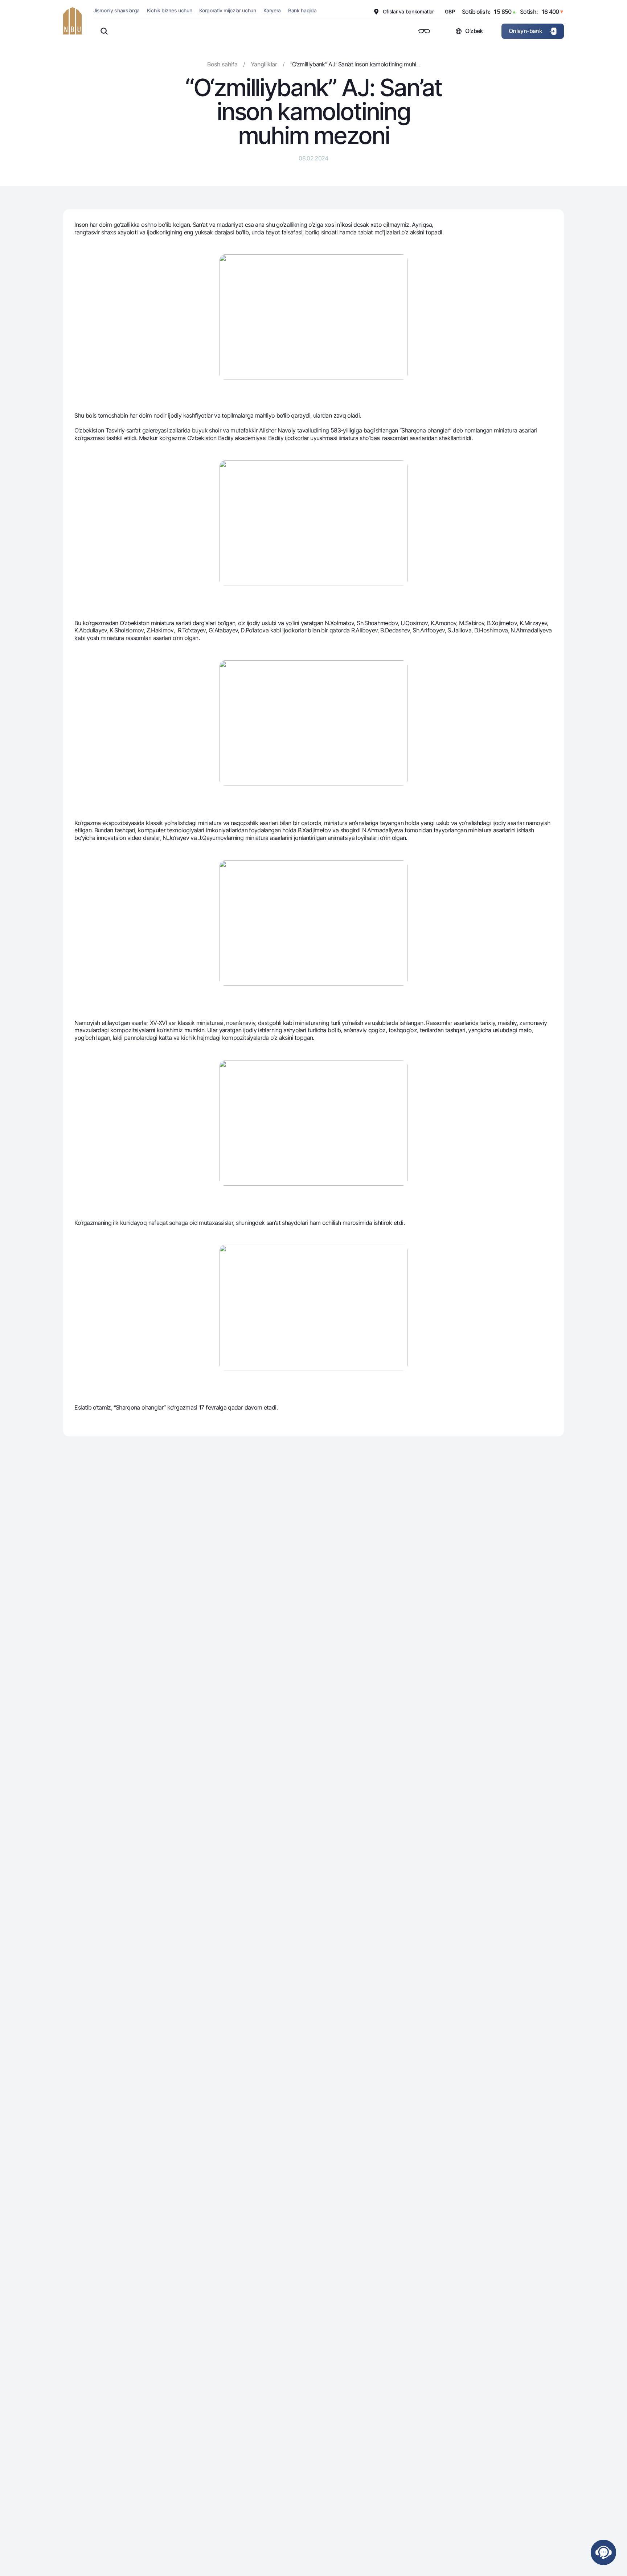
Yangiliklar (264, 64)
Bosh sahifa (222, 64)
